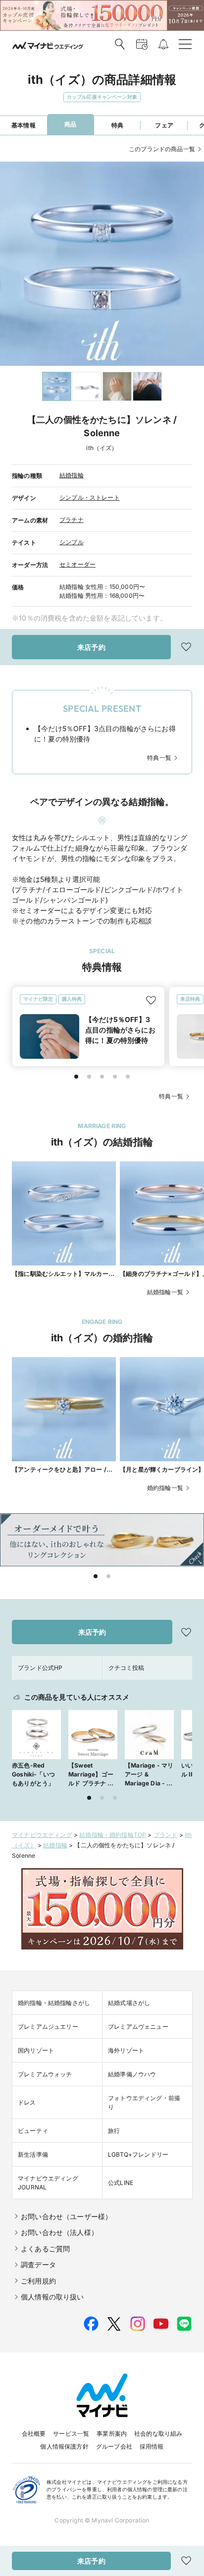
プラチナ (72, 520)
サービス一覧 (71, 2433)
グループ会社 (114, 2446)
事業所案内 (112, 2433)
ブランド (166, 1835)
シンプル (72, 542)
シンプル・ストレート (90, 497)
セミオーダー (77, 564)
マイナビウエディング (42, 1835)
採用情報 (152, 2446)
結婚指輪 (72, 475)
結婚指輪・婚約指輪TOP (113, 1835)
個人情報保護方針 (64, 2446)
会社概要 (34, 2433)
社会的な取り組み (158, 2433)
